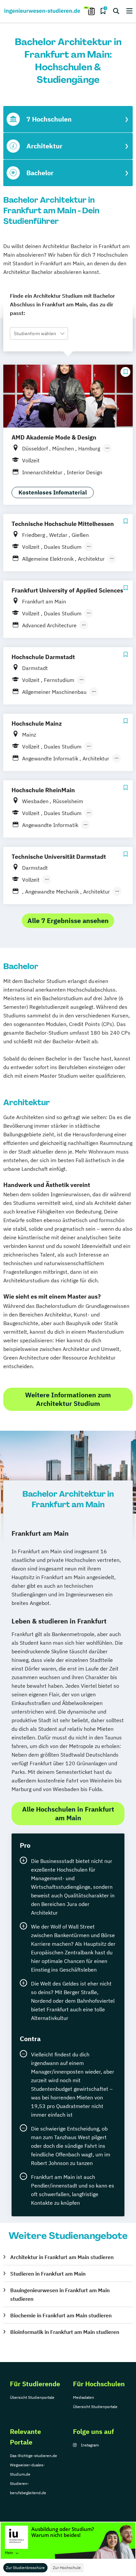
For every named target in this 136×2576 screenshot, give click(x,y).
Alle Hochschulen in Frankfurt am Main (68, 1813)
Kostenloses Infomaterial (53, 492)
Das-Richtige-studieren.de (34, 2456)
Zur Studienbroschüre (25, 2568)
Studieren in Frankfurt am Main (48, 2274)
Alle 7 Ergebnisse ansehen (68, 921)
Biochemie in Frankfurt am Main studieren (61, 2315)
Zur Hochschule (67, 2568)
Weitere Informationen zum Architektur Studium (68, 1399)
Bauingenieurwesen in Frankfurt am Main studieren (60, 2294)
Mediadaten (84, 2397)
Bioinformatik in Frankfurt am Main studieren (65, 2332)
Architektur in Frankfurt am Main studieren (62, 2257)
